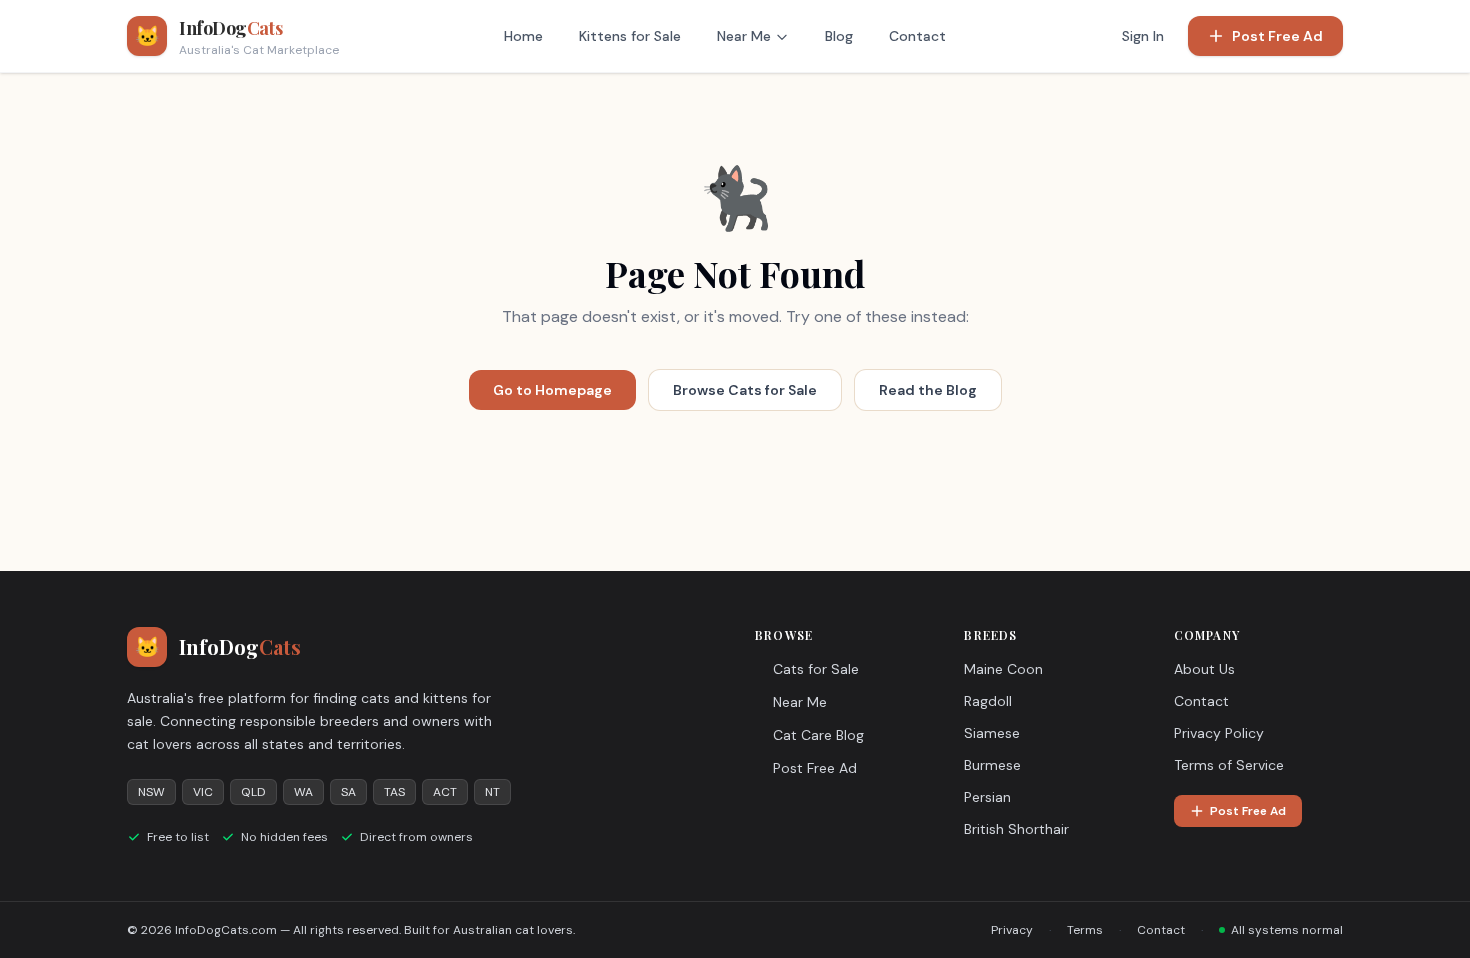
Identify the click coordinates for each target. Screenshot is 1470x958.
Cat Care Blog (818, 735)
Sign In (1143, 36)
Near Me (744, 36)
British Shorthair (1016, 829)
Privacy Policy (1219, 733)
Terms (1085, 930)
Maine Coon (1003, 669)
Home (523, 36)
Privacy (1012, 930)
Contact (917, 36)
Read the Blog (928, 390)
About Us (1204, 669)
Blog (839, 36)
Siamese (992, 733)
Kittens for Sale (630, 36)
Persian (987, 797)
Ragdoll (988, 701)
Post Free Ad (1277, 36)
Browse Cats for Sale (745, 390)
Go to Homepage (552, 390)
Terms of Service (1229, 765)
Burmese (992, 765)
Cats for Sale (816, 669)
